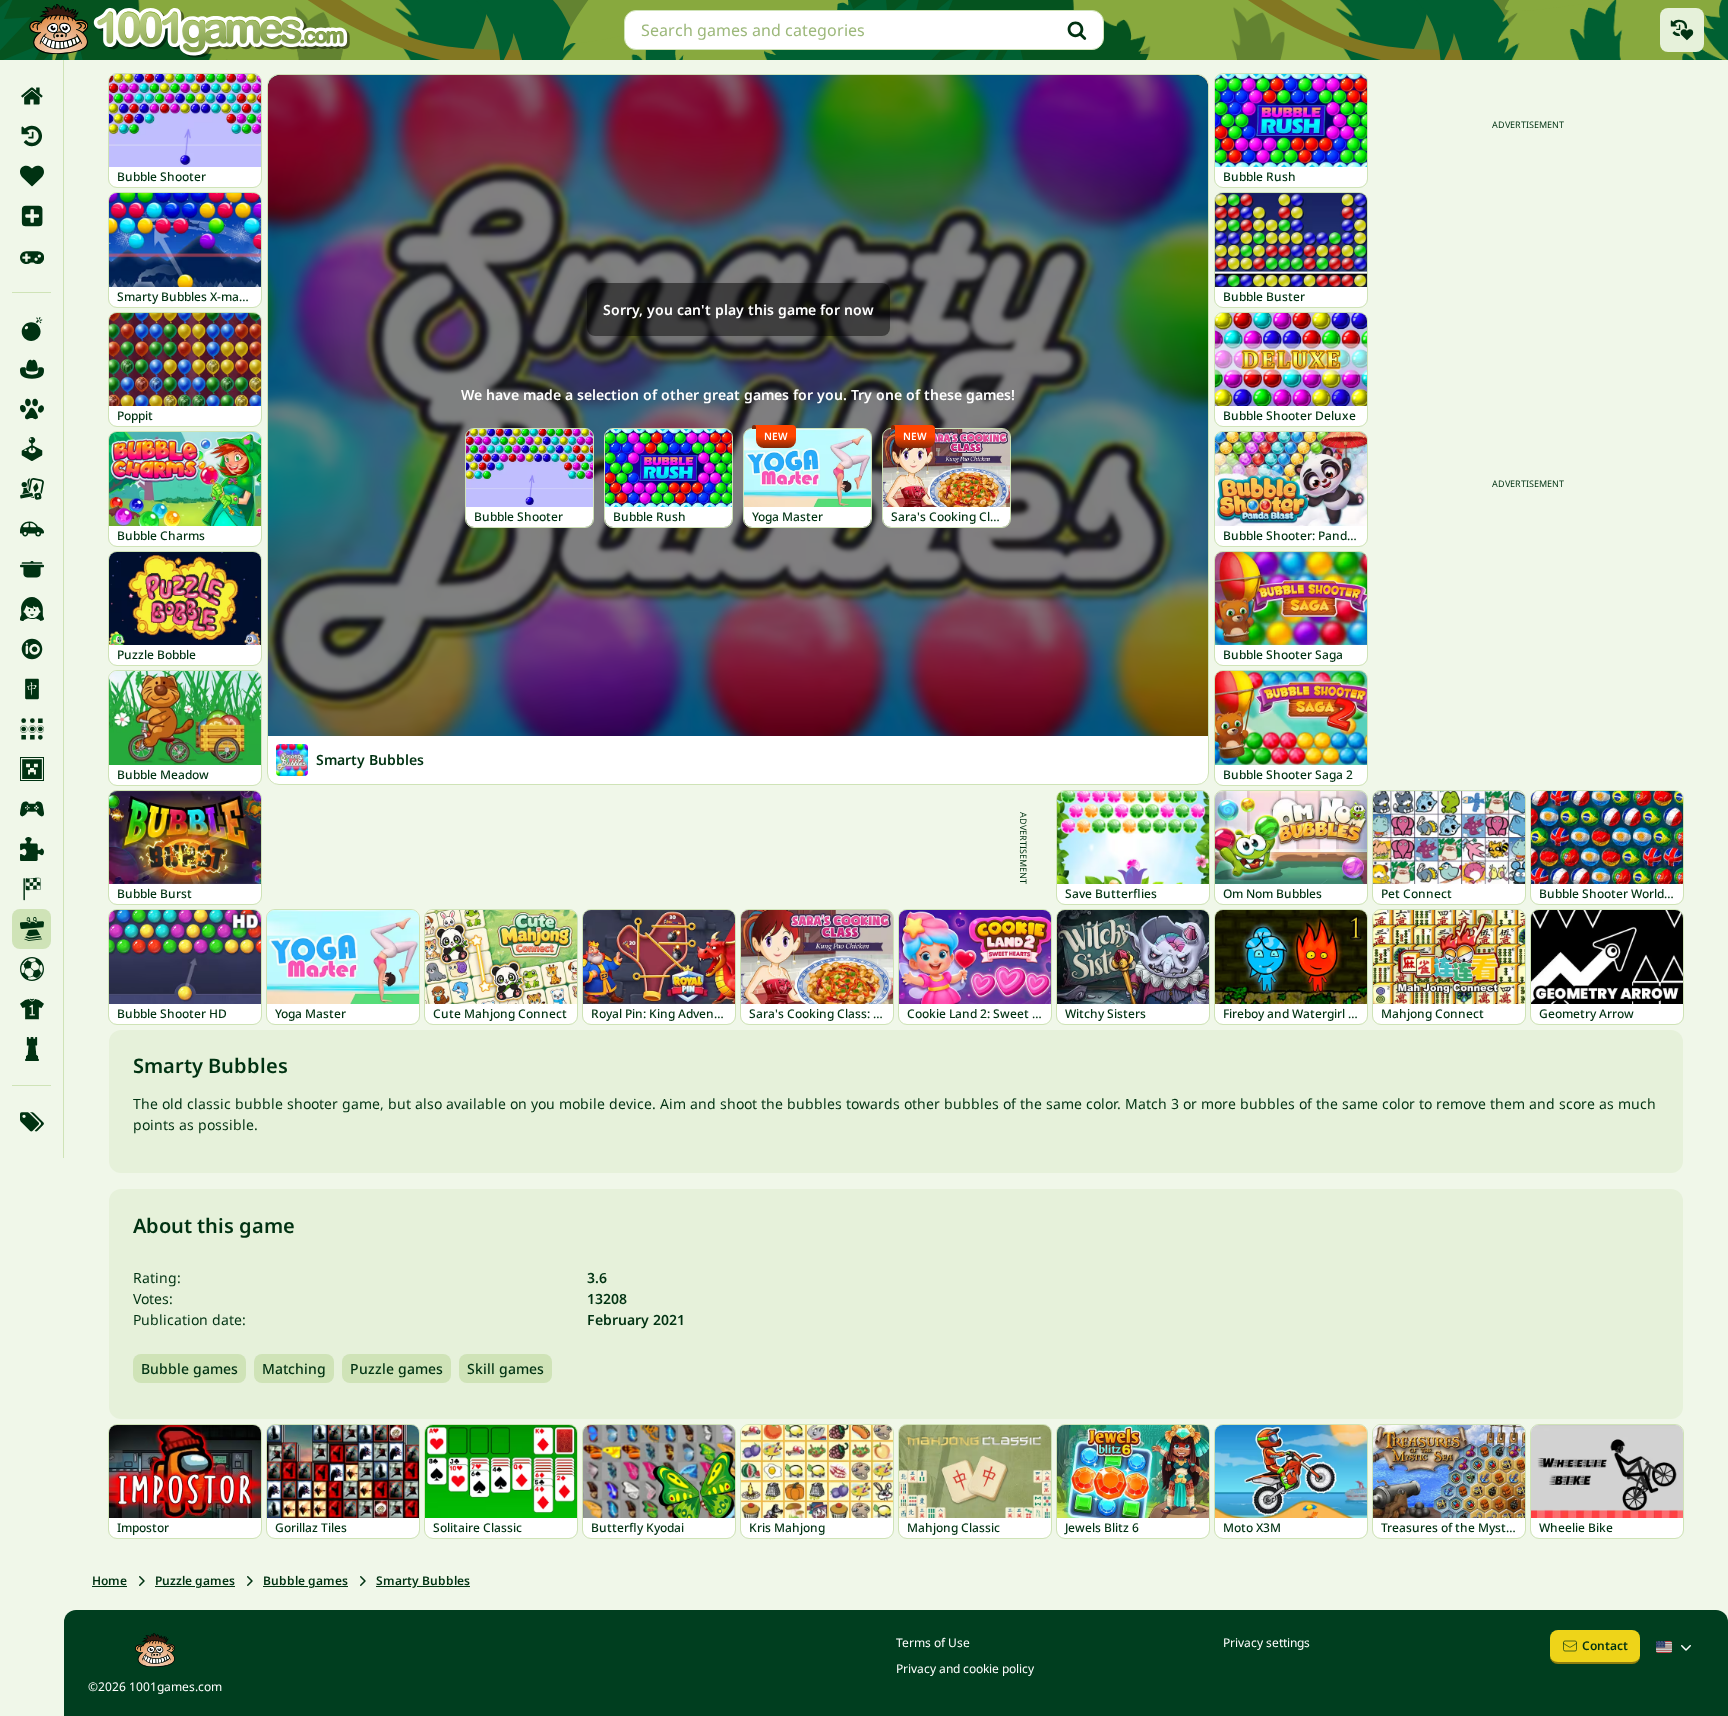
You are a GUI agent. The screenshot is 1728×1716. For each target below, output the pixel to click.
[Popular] (31, 256)
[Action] (31, 329)
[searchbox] (864, 30)
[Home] (31, 96)
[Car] (31, 529)
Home (109, 1580)
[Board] (31, 489)
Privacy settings (1266, 1642)
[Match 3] (31, 729)
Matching (294, 1368)
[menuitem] (31, 96)
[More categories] (31, 1122)
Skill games (505, 1368)
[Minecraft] (31, 769)
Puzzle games (396, 1368)
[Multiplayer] (31, 809)
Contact (1605, 1645)
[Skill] (31, 929)
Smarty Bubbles (423, 1580)
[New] (31, 216)
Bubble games (189, 1368)
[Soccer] (31, 969)
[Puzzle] (31, 849)
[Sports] (31, 1009)
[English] (1676, 1647)
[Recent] (31, 136)
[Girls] (31, 609)
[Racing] (31, 889)
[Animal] (31, 409)
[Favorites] (31, 176)
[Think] (31, 1049)
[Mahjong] (31, 689)
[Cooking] (31, 569)
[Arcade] (31, 449)
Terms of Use (933, 1642)
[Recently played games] (1682, 30)
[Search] (1077, 30)
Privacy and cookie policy (965, 1668)
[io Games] (31, 649)
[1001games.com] (188, 30)
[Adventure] (31, 369)
